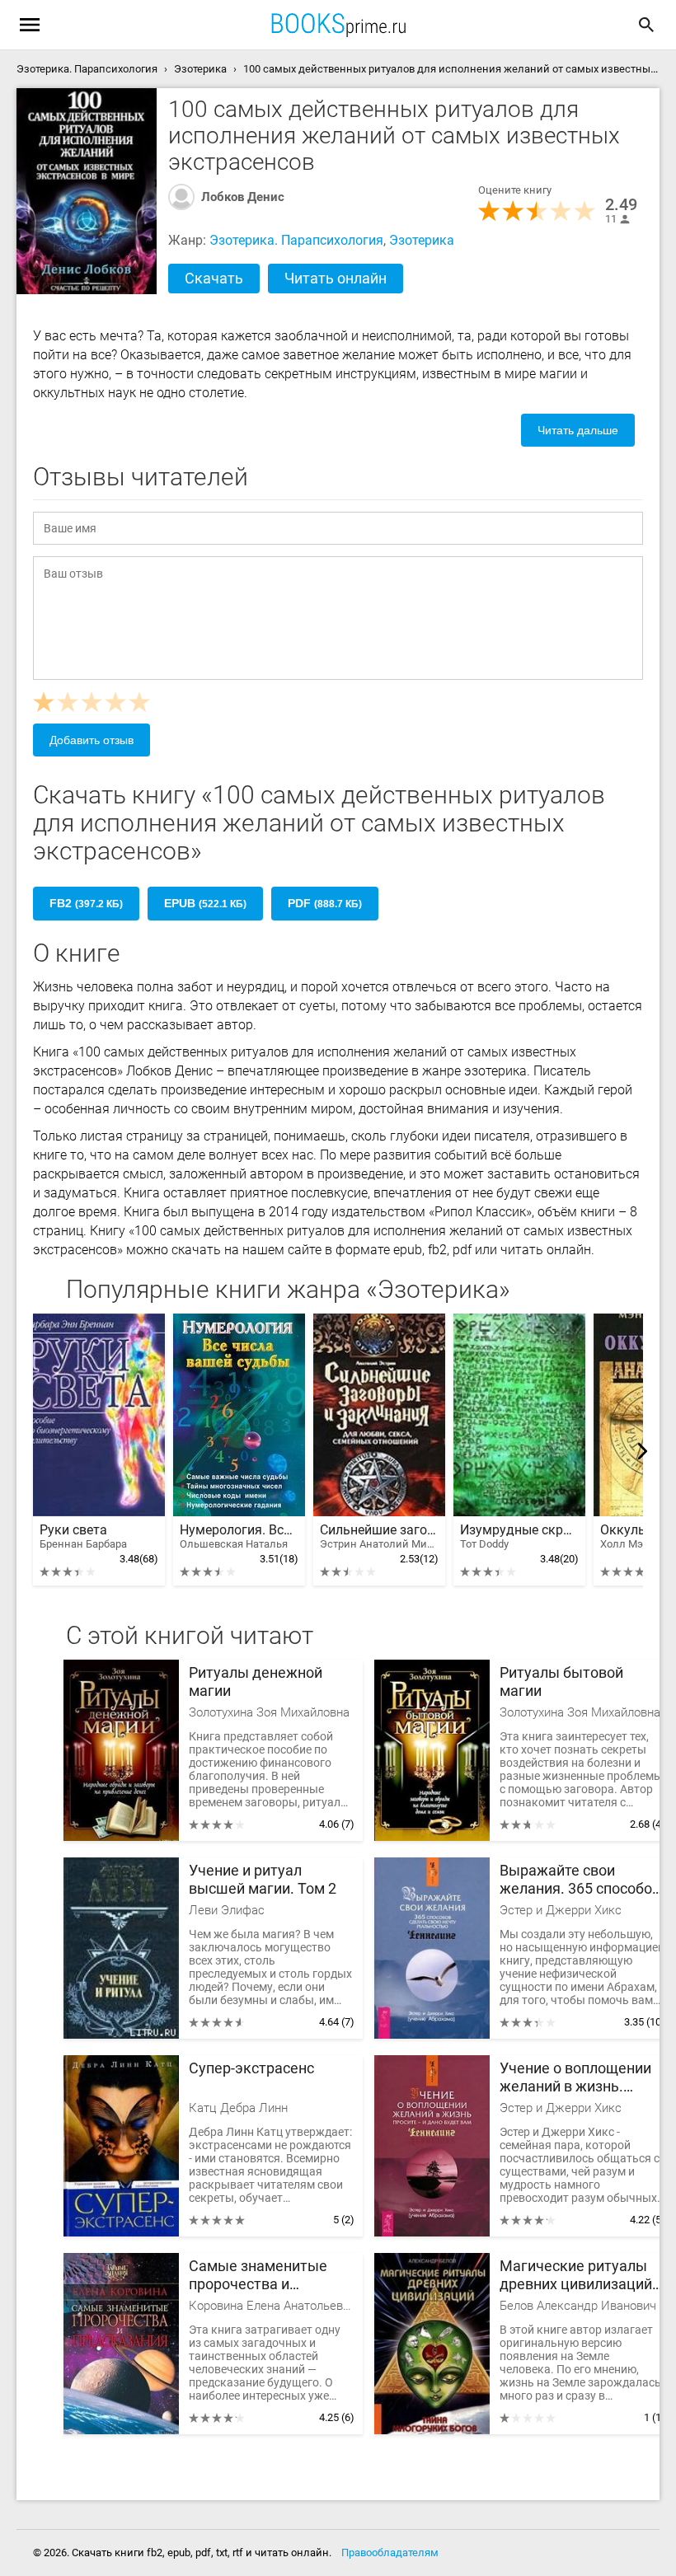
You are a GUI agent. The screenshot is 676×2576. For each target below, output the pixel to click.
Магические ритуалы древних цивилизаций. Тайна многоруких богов (578, 2276)
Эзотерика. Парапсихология (296, 240)
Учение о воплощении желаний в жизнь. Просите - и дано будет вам (578, 2078)
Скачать (214, 278)
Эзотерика (422, 240)
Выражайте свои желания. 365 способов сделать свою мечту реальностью (580, 1880)
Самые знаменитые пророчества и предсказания (258, 2276)
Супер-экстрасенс (251, 2068)
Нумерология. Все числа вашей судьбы (239, 1536)
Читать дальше (578, 430)
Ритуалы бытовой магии (561, 1681)
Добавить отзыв (92, 740)
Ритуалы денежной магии (256, 1681)
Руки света (83, 1536)
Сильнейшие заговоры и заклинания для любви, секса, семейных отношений (379, 1536)
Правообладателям (390, 2553)
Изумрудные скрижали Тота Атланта (519, 1536)
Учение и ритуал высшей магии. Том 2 (263, 1879)
